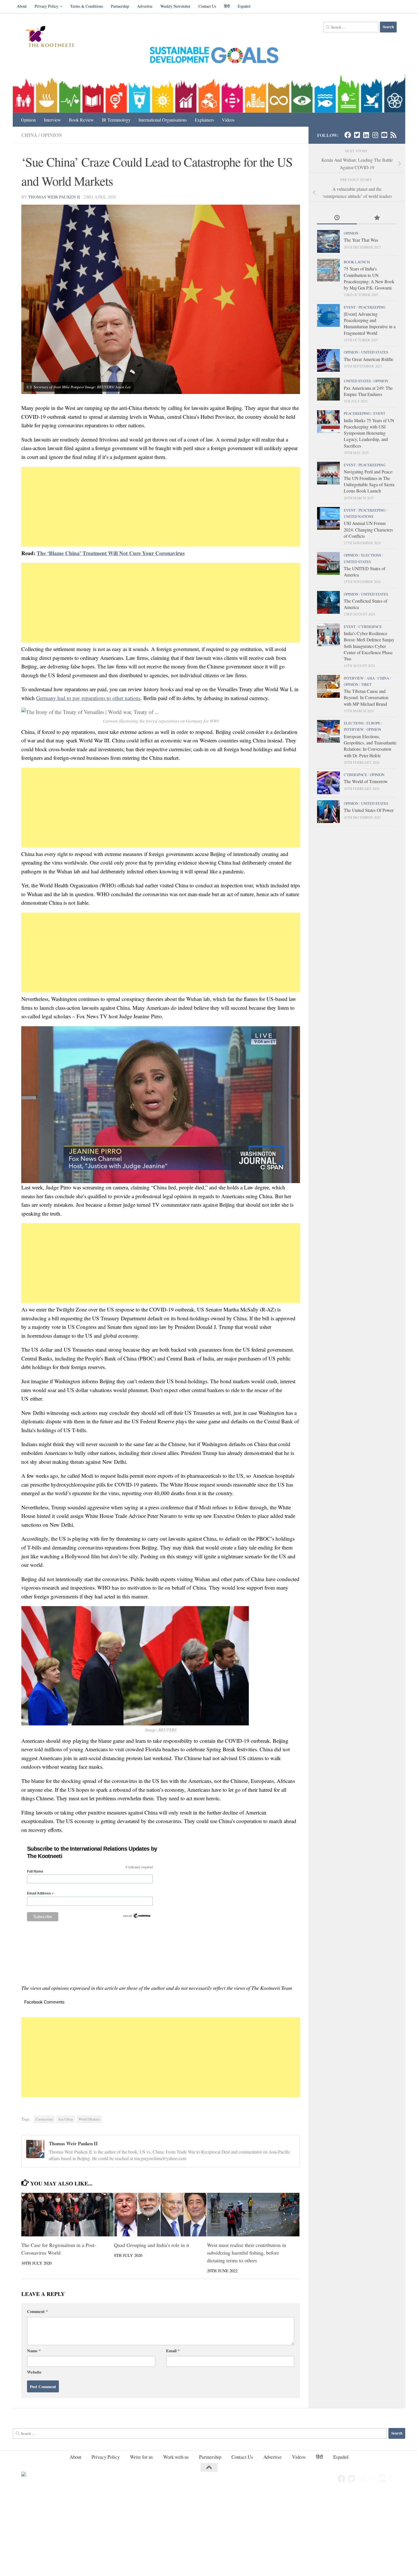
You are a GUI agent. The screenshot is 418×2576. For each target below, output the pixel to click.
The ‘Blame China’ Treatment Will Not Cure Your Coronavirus (111, 553)
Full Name (35, 1871)
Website (34, 2372)
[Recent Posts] (337, 218)
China (29, 135)
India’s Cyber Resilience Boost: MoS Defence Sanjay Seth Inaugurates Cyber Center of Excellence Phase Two (369, 646)
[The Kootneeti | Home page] (53, 37)
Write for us (141, 2457)
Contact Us (207, 6)
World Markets (89, 2119)
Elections (371, 555)
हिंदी (227, 6)
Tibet (366, 684)
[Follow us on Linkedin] (366, 135)
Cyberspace (370, 627)
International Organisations (163, 120)
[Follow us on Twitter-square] (357, 135)
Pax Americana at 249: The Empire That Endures (368, 391)
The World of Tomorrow (366, 781)
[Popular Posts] (377, 218)
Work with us (176, 2457)
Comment (37, 2311)
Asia (371, 678)
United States (375, 352)
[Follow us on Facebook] (348, 135)
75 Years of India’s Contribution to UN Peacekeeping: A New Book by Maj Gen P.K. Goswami (369, 278)
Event (350, 307)
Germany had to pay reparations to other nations (88, 698)
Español (244, 6)
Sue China (66, 2119)
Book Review (81, 120)
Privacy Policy (46, 6)
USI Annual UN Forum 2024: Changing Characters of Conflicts (368, 529)
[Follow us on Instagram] (375, 135)
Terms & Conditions (87, 6)
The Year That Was (361, 240)
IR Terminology (116, 120)
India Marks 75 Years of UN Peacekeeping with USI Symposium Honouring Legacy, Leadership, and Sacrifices (369, 433)
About (22, 6)
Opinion (28, 120)
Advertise (145, 6)
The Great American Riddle (369, 359)
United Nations (359, 516)
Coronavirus (44, 2119)
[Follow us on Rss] (393, 135)
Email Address (40, 1893)
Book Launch (357, 262)
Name (34, 2351)
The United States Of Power (369, 810)
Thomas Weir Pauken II (54, 197)
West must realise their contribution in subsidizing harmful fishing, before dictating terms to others (247, 2253)
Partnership (120, 6)
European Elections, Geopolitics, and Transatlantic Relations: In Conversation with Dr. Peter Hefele (370, 746)
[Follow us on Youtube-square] (384, 135)
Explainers (204, 120)
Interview (52, 120)
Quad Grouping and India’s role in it (152, 2245)
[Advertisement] (161, 507)
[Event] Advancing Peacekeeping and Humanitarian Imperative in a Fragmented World (370, 323)
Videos (228, 120)
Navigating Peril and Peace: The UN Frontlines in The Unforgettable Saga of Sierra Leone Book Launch (369, 481)
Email (173, 2351)
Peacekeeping (372, 307)
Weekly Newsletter (175, 6)
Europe (373, 723)
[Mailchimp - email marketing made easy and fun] (137, 1917)
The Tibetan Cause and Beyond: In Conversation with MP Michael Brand (366, 697)
